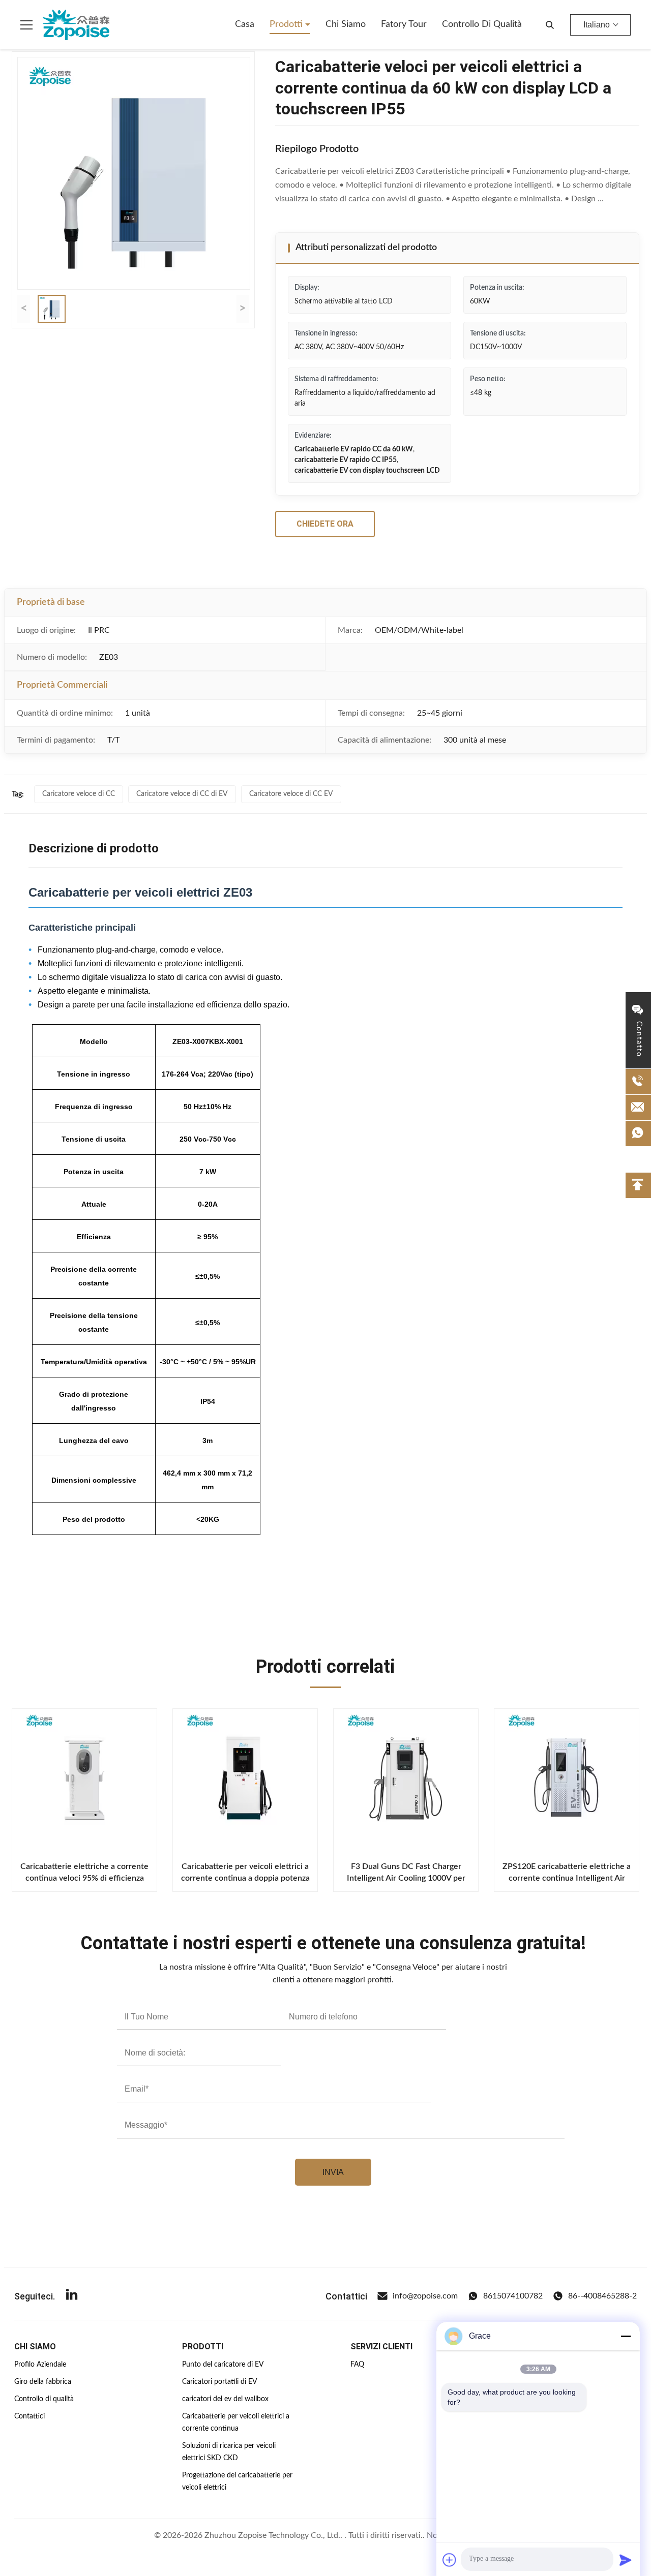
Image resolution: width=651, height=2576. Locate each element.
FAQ (357, 2365)
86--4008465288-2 (602, 2296)
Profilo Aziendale (40, 2365)
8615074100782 (513, 2296)
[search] (550, 25)
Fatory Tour (404, 24)
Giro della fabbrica (43, 2382)
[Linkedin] (72, 2296)
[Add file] (450, 2560)
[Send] (626, 2560)
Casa (245, 24)
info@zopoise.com (425, 2296)
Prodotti (287, 24)
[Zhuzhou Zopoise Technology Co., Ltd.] (76, 25)
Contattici (29, 2416)
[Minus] (626, 2336)
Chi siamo (346, 24)
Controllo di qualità (482, 24)
